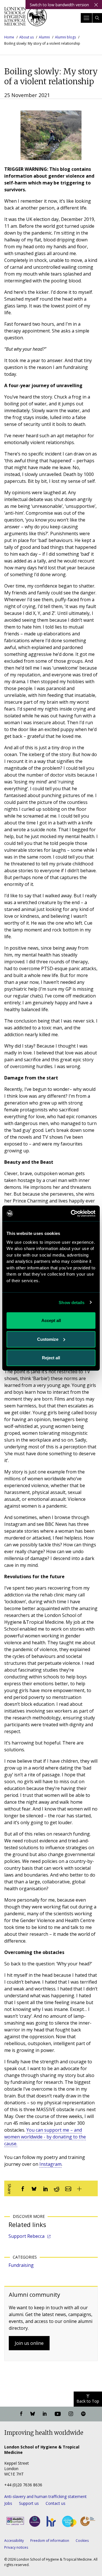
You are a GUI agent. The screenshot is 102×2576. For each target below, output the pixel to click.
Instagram (50, 2164)
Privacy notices (16, 2547)
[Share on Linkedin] (45, 2188)
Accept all (51, 1320)
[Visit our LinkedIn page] (45, 2414)
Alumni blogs (65, 37)
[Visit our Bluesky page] (33, 2414)
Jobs (8, 2503)
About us (26, 37)
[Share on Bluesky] (34, 2188)
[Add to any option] (79, 2188)
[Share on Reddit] (57, 2188)
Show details (72, 1302)
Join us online (29, 2343)
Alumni (44, 37)
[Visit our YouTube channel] (58, 2414)
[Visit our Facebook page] (21, 2414)
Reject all (51, 1358)
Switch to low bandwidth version (59, 5)
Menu (86, 18)
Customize (48, 1339)
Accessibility (14, 2541)
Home (9, 37)
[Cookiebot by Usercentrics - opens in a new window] (72, 1213)
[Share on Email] (68, 2188)
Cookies (82, 2541)
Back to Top (88, 2401)
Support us (29, 2503)
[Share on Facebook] (23, 2188)
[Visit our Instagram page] (71, 2414)
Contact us (56, 2503)
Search (97, 18)
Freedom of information (50, 2541)
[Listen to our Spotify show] (83, 2414)
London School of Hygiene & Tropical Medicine (25, 18)
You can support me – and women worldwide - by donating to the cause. (45, 2137)
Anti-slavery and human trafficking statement (45, 2496)
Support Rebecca (26, 2236)
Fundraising (21, 2265)
